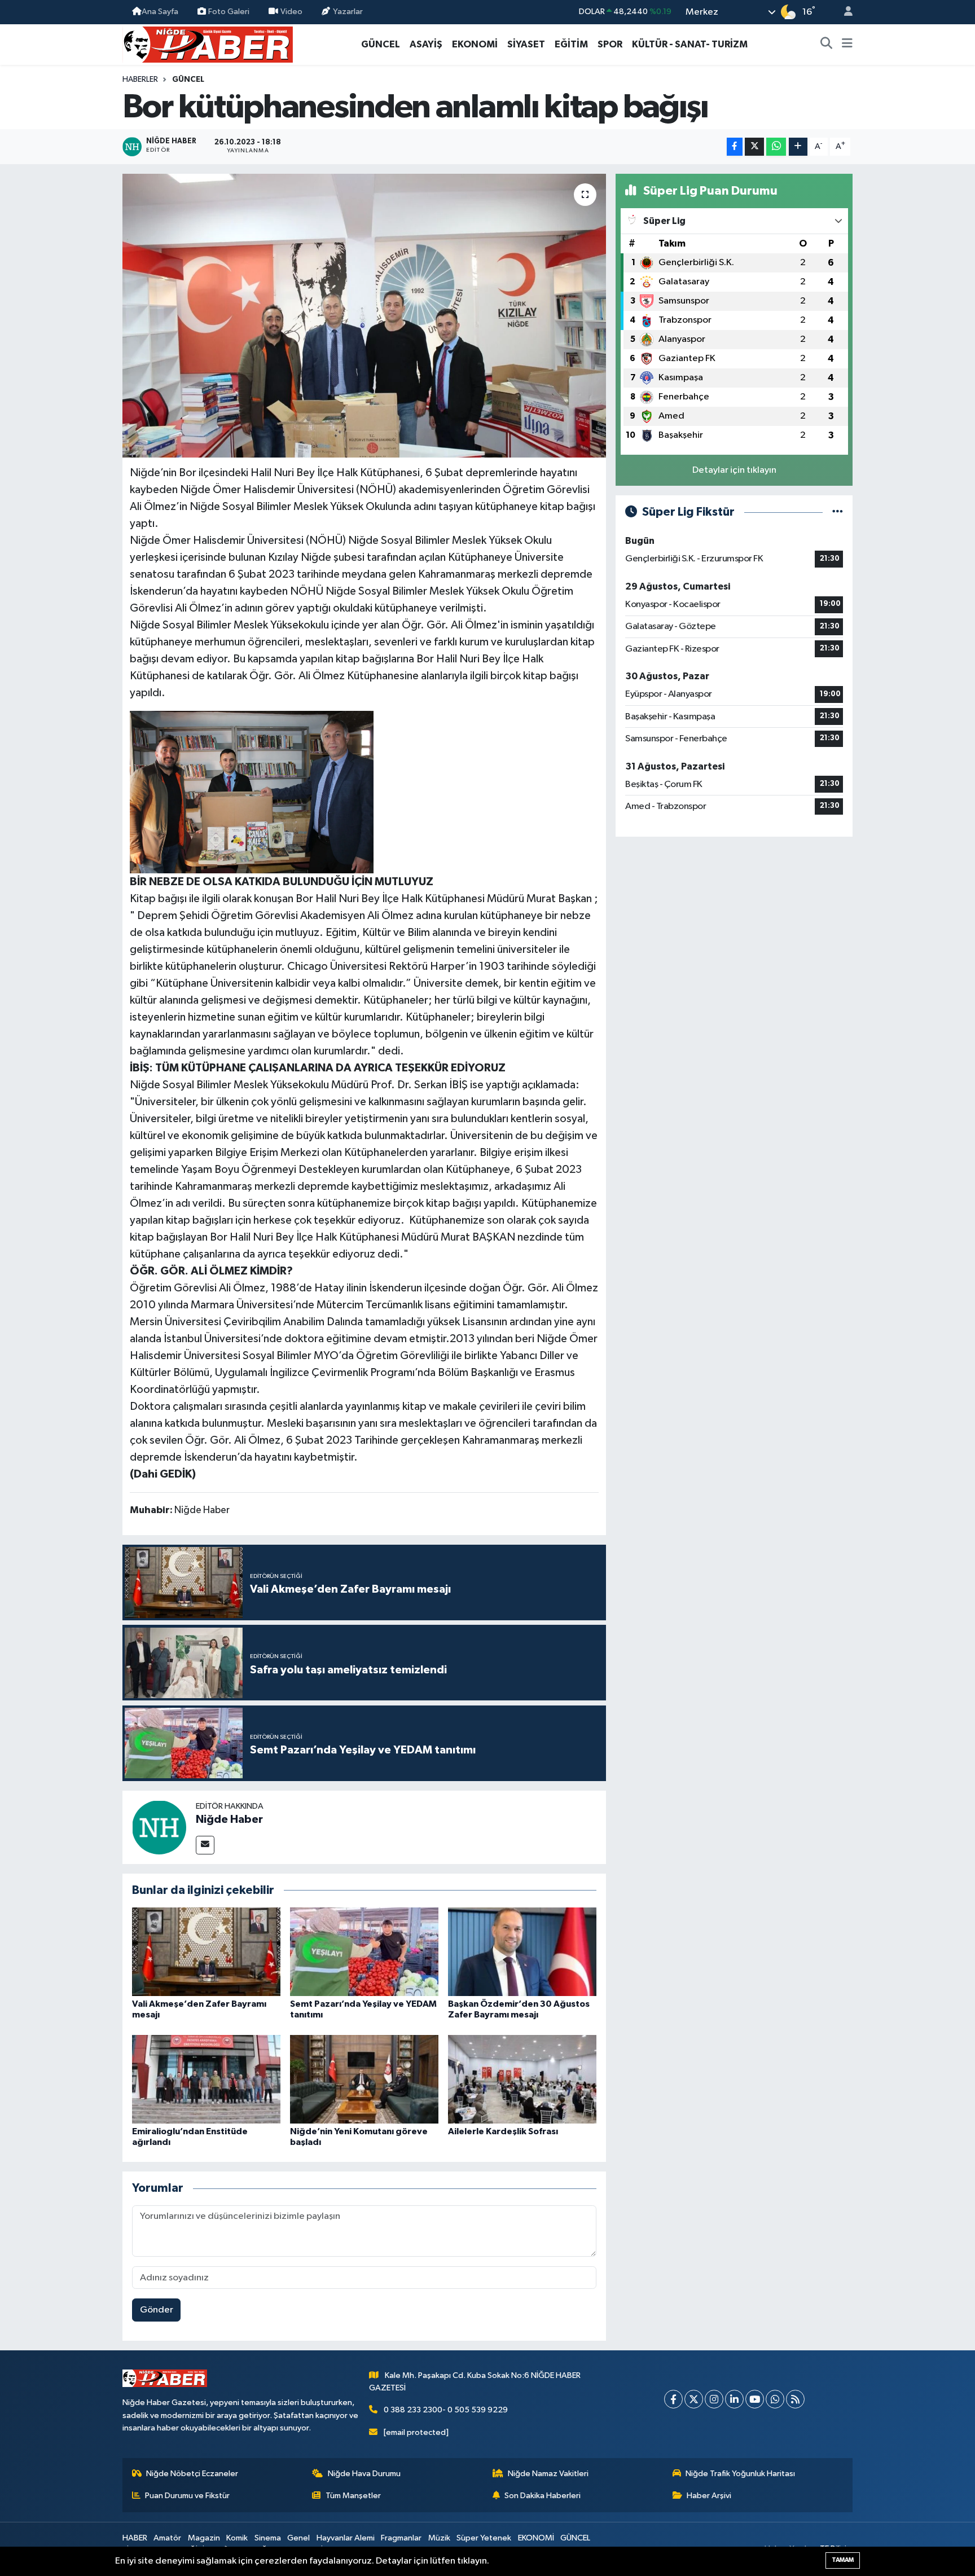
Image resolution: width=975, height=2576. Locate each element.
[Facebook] (673, 2399)
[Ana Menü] (847, 45)
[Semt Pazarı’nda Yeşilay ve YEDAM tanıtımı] (364, 1951)
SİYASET (526, 44)
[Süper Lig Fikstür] (838, 512)
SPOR (610, 44)
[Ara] (827, 45)
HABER (135, 2538)
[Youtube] (755, 2399)
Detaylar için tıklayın (734, 470)
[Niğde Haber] (159, 1827)
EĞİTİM (571, 44)
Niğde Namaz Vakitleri (548, 2474)
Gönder (157, 2310)
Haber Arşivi (709, 2496)
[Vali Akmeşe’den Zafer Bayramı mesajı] (206, 1951)
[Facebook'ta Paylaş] (735, 147)
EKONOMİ (475, 44)
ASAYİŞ (426, 44)
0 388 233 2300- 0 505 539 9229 (446, 2410)
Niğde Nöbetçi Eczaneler (192, 2474)
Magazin (204, 2538)
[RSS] (795, 2399)
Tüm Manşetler (353, 2496)
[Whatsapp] (775, 2399)
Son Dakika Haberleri (543, 2496)
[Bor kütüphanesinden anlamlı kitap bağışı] (364, 315)
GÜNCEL (381, 44)
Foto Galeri (229, 12)
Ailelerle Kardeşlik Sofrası (503, 2131)
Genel (298, 2538)
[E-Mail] (205, 1845)
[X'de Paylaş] (754, 147)
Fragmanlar (401, 2538)
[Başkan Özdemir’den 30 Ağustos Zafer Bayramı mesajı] (522, 1951)
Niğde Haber (229, 1819)
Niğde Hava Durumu (364, 2474)
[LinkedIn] (734, 2399)
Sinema (268, 2538)
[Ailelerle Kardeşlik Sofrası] (522, 2079)
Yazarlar (348, 12)
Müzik (439, 2538)
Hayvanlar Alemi (346, 2538)
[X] (694, 2399)
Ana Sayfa (160, 12)
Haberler (140, 80)
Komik (237, 2538)
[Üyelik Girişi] (844, 12)
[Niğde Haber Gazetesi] (208, 44)
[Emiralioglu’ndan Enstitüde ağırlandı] (206, 2079)
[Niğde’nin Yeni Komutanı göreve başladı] (364, 2079)
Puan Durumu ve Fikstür (187, 2496)
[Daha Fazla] (798, 147)
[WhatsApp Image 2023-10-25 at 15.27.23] (252, 792)
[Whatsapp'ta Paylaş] (776, 147)
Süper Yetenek (484, 2538)
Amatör (167, 2538)
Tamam (843, 2560)
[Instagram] (714, 2399)
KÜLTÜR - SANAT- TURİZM (690, 44)
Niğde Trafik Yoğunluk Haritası (740, 2474)
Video (291, 12)
